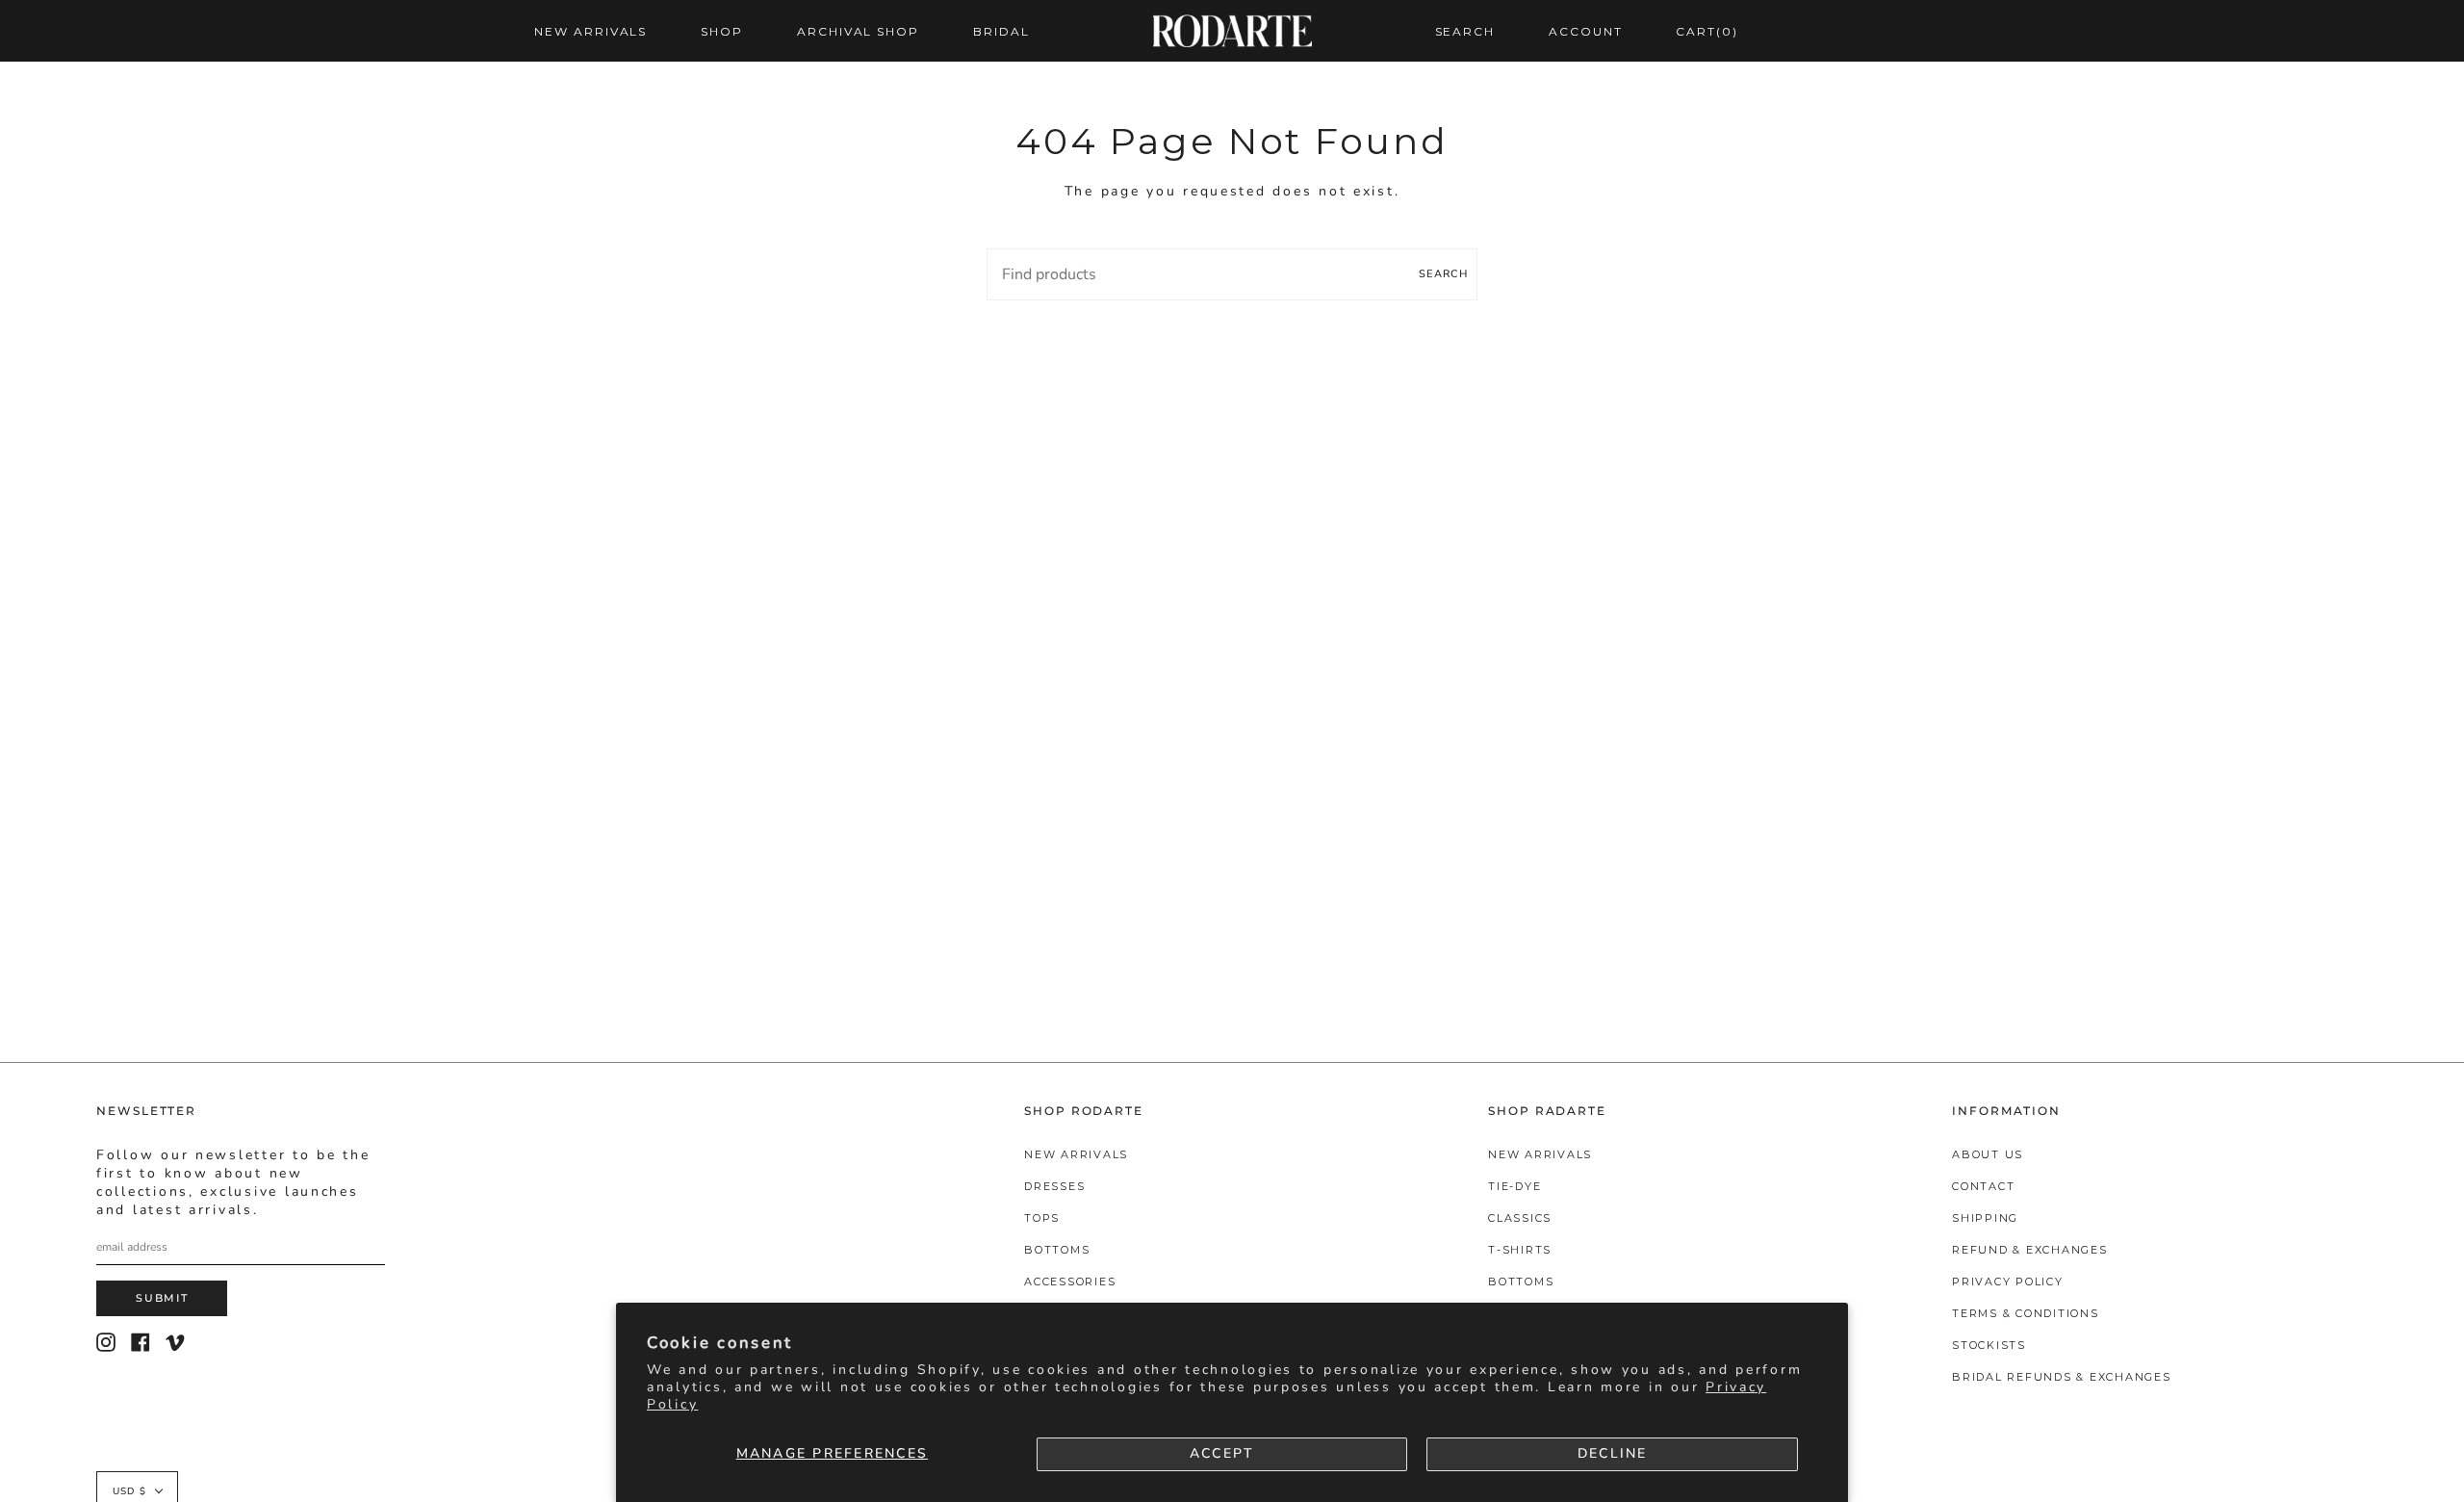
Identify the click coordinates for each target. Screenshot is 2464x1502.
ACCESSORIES (1070, 1282)
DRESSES (1054, 1186)
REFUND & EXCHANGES (2030, 1250)
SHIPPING (1985, 1218)
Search (1443, 274)
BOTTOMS (1057, 1250)
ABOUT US (1988, 1154)
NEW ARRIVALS (1076, 1154)
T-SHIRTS (1520, 1250)
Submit (162, 1298)
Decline (1613, 1453)
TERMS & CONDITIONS (2026, 1313)
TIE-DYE (1514, 1186)
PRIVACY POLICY (2008, 1282)
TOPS (1042, 1218)
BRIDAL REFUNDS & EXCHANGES (2062, 1377)
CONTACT (1983, 1186)
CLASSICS (1520, 1218)
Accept (1222, 1453)
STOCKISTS (1989, 1345)
